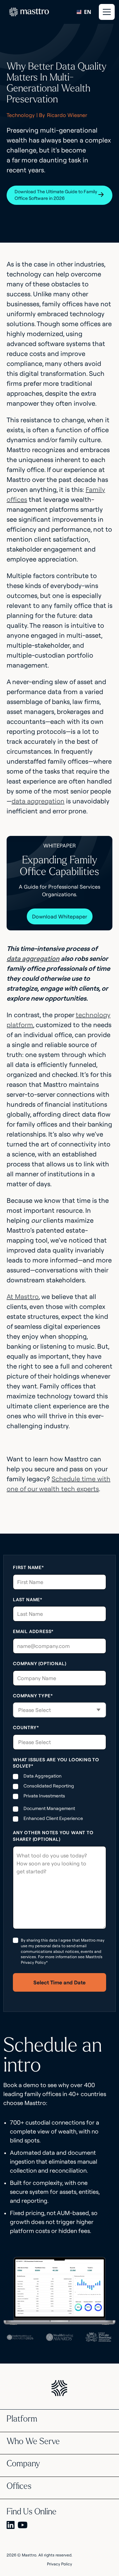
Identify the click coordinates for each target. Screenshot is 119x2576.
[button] (106, 12)
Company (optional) (40, 1664)
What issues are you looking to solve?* (56, 1763)
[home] (27, 12)
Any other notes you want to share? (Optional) (53, 1836)
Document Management (49, 1808)
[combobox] (84, 12)
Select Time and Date (59, 1982)
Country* (26, 1727)
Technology (21, 115)
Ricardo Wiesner (67, 115)
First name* (28, 1567)
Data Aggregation (42, 1776)
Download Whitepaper (60, 916)
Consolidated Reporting (49, 1786)
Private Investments (44, 1796)
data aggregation (38, 801)
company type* (33, 1696)
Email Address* (33, 1631)
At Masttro (23, 1296)
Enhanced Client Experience (53, 1818)
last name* (28, 1600)
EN (88, 12)
